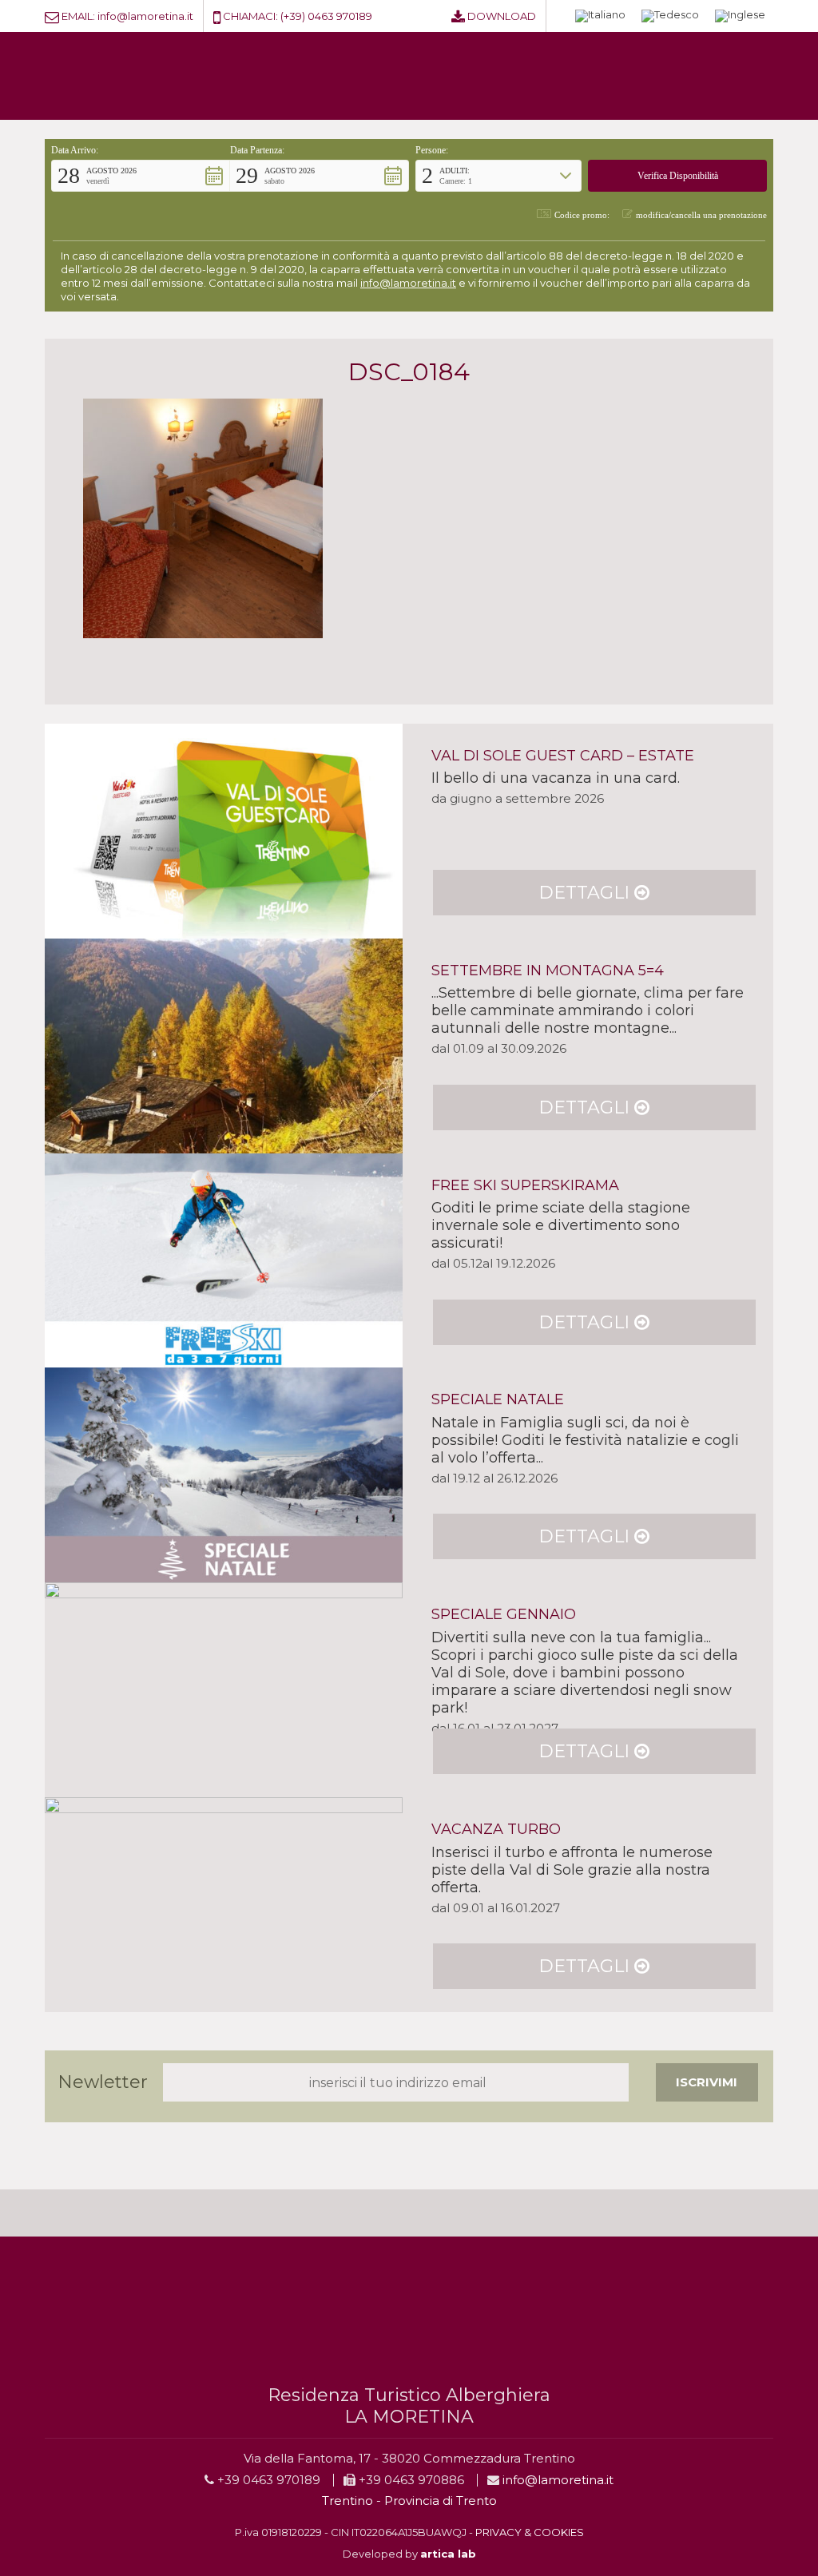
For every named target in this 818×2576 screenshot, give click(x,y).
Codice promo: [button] (582, 215)
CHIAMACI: (250, 16)
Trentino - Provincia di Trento (409, 2501)
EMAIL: (78, 16)
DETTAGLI (586, 893)
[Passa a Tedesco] (670, 16)
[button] (141, 176)
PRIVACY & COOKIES (530, 2532)
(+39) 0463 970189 (326, 16)
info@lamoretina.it (145, 16)
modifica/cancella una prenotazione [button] (701, 215)
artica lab (448, 2554)
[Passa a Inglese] (740, 16)
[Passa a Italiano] (600, 16)
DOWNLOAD (502, 16)
